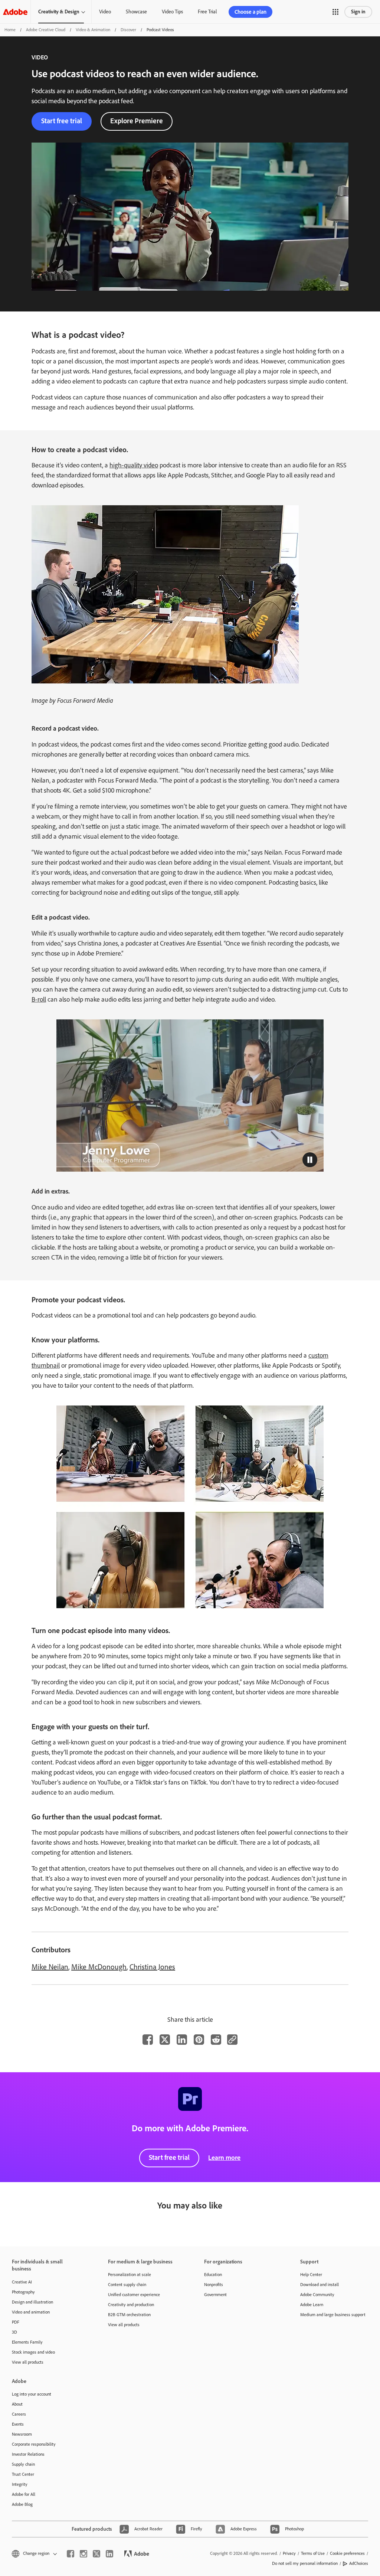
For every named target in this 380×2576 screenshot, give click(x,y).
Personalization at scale (130, 2275)
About (17, 2404)
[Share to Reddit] (216, 2040)
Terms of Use (313, 2553)
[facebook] (71, 2554)
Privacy (289, 2553)
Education (213, 2275)
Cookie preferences (347, 2553)
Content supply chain (127, 2285)
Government (215, 2295)
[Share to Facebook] (148, 2040)
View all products (28, 2362)
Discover (128, 30)
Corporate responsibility (34, 2444)
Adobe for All (24, 2494)
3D (14, 2332)
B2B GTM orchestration (129, 2315)
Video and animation (31, 2312)
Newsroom (22, 2434)
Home (10, 30)
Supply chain (23, 2464)
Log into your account (32, 2394)
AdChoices (359, 2563)
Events (18, 2424)
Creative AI (22, 2282)
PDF (16, 2322)
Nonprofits (214, 2285)
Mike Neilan (50, 1967)
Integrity (20, 2484)
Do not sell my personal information (305, 2563)
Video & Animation (93, 30)
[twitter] (96, 2554)
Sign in (358, 12)
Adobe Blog (22, 2504)
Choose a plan (250, 12)
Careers (19, 2414)
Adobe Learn (312, 2305)
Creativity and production (131, 2305)
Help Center (311, 2275)
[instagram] (83, 2554)
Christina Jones (152, 1967)
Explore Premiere (137, 121)
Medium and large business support (333, 2315)
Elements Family (27, 2342)
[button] (335, 12)
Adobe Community (317, 2295)
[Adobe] (15, 12)
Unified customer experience (134, 2295)
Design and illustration (32, 2302)
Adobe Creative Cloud (46, 30)
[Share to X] (165, 2040)
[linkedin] (109, 2554)
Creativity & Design (59, 12)
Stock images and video (33, 2352)
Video (105, 12)
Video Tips (172, 12)
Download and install (320, 2285)
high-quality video (134, 465)
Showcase (136, 12)
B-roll (39, 999)
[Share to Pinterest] (199, 2040)
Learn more (224, 2158)
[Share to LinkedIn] (182, 2040)
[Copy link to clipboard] (232, 2040)
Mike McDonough (99, 1967)
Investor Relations (28, 2454)
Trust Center (23, 2474)
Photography (23, 2292)
